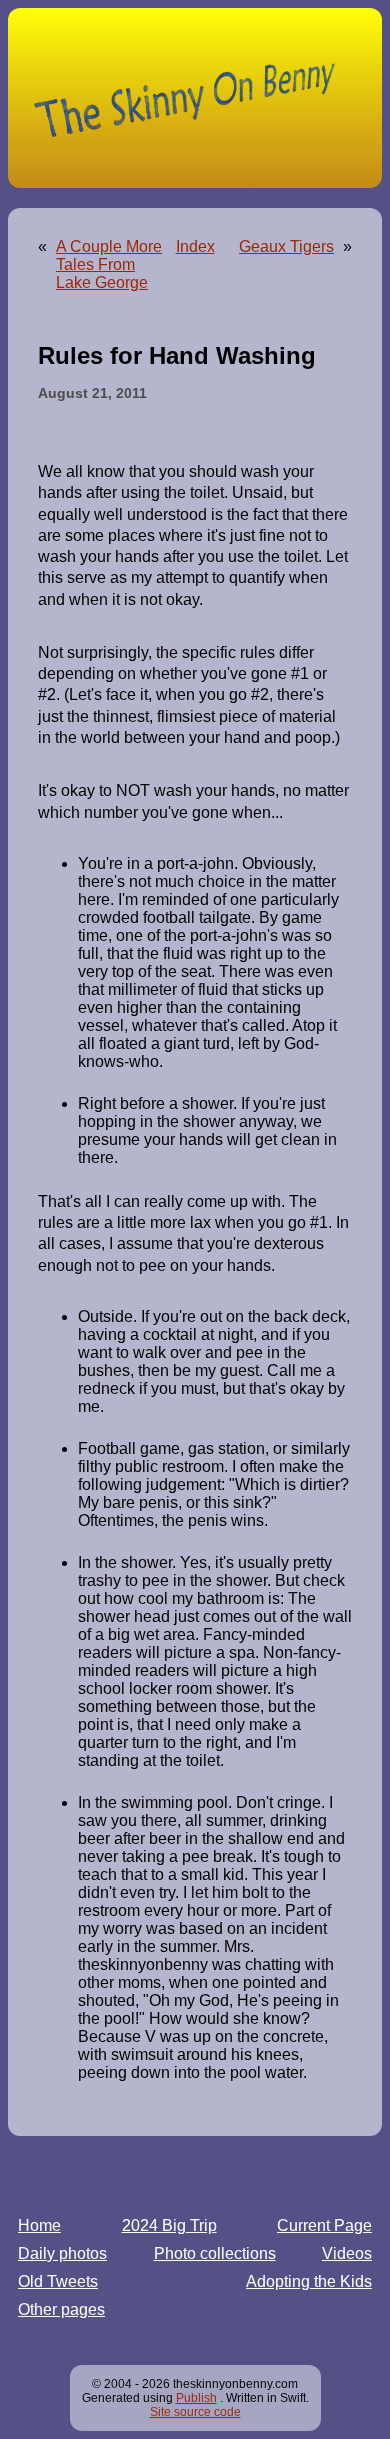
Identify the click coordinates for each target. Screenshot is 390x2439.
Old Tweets (58, 2281)
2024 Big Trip (169, 2225)
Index (195, 246)
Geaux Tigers (286, 246)
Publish (196, 2398)
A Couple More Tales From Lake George (109, 264)
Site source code (195, 2412)
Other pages (61, 2309)
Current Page (324, 2225)
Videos (347, 2253)
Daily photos (62, 2253)
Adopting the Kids (309, 2281)
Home (39, 2225)
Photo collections (215, 2253)
